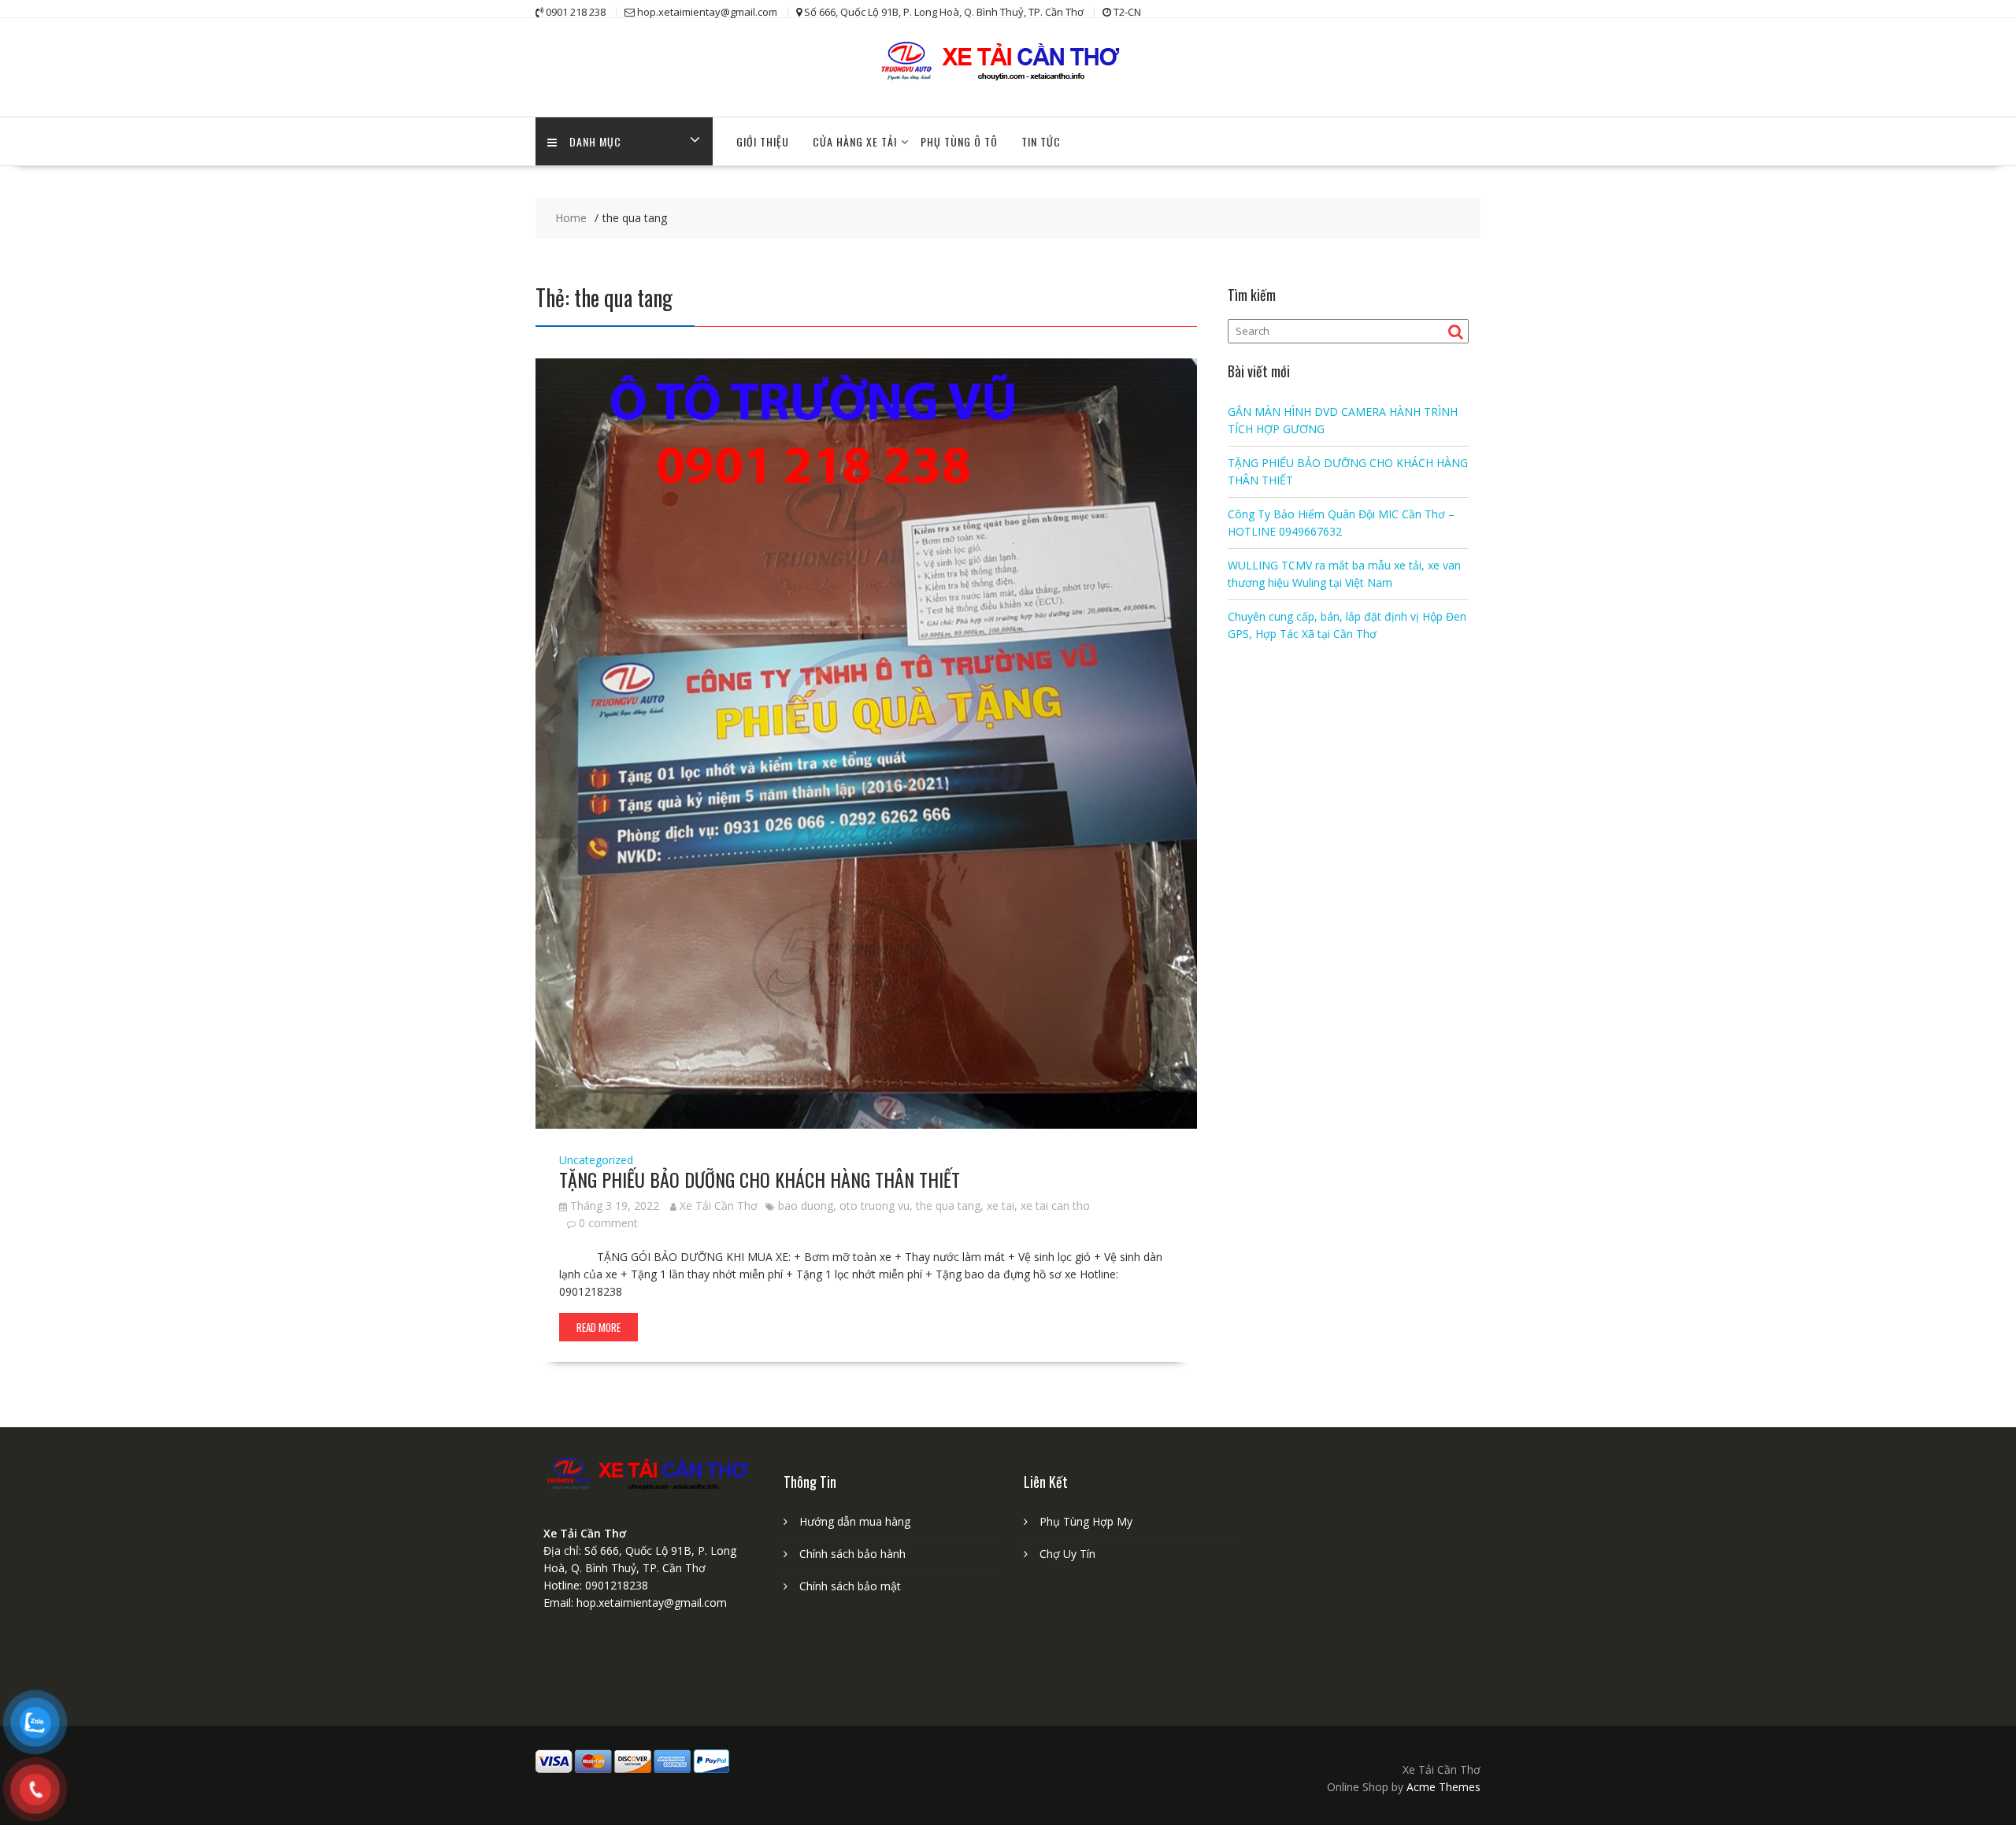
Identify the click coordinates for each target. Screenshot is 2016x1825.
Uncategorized (596, 1160)
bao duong (806, 1206)
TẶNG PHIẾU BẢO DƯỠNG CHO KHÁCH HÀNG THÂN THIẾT (760, 1179)
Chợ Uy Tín (1067, 1554)
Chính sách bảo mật (850, 1586)
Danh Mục (595, 141)
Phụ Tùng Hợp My (1086, 1521)
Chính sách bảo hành (852, 1554)
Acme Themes (1443, 1787)
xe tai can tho (1055, 1206)
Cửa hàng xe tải (855, 141)
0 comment (608, 1223)
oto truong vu (875, 1206)
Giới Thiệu (763, 141)
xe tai (1001, 1206)
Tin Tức (1041, 141)
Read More (598, 1327)
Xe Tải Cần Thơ (719, 1206)
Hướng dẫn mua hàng (855, 1521)
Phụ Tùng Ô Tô (959, 141)
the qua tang (948, 1206)
